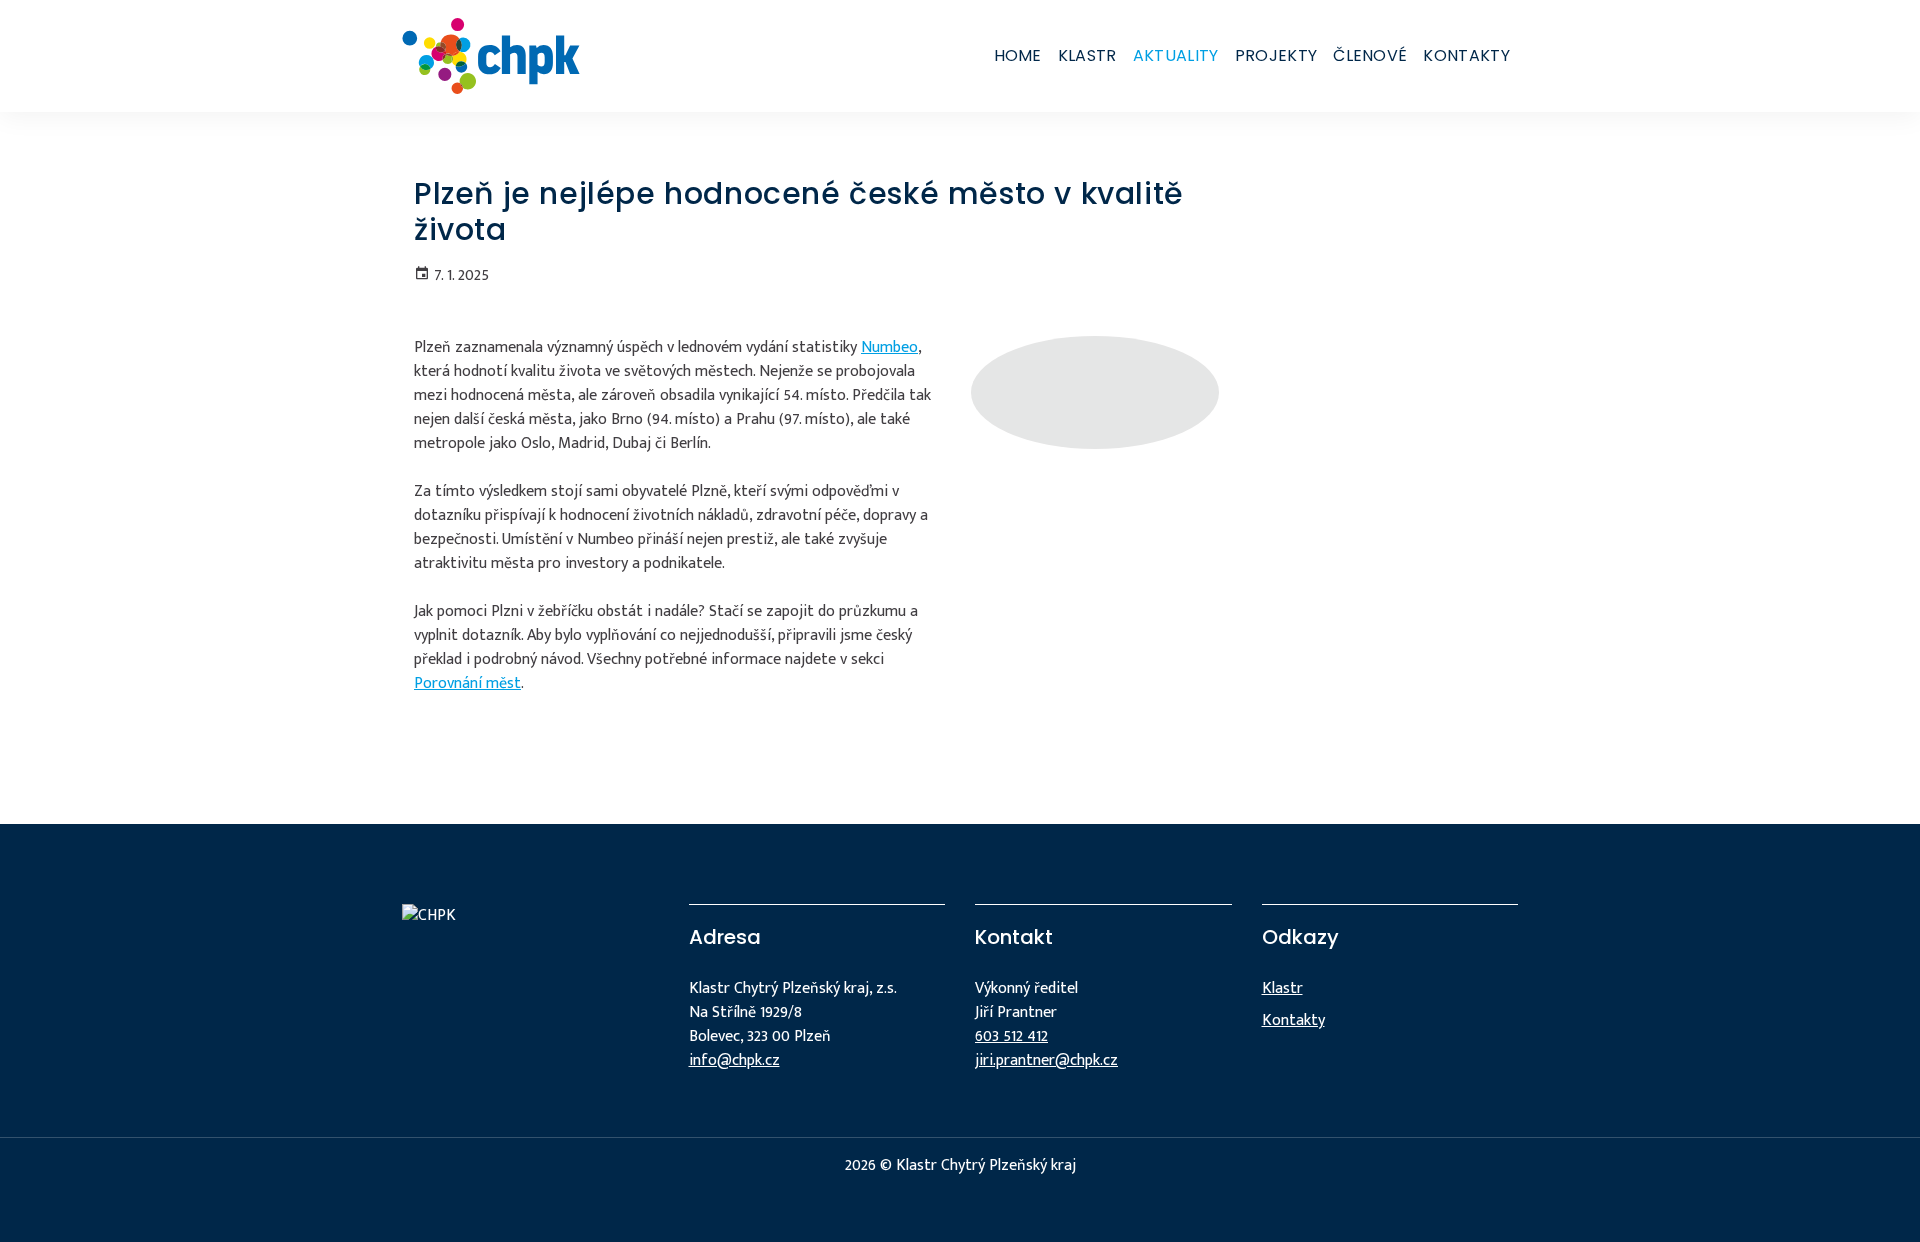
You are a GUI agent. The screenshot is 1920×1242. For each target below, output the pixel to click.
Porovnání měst (467, 683)
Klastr (1087, 55)
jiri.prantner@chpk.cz (1046, 1060)
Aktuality (1176, 55)
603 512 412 (1011, 1036)
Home (1018, 55)
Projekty (1276, 55)
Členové (1370, 55)
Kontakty (1466, 55)
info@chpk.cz (734, 1060)
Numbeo (889, 347)
